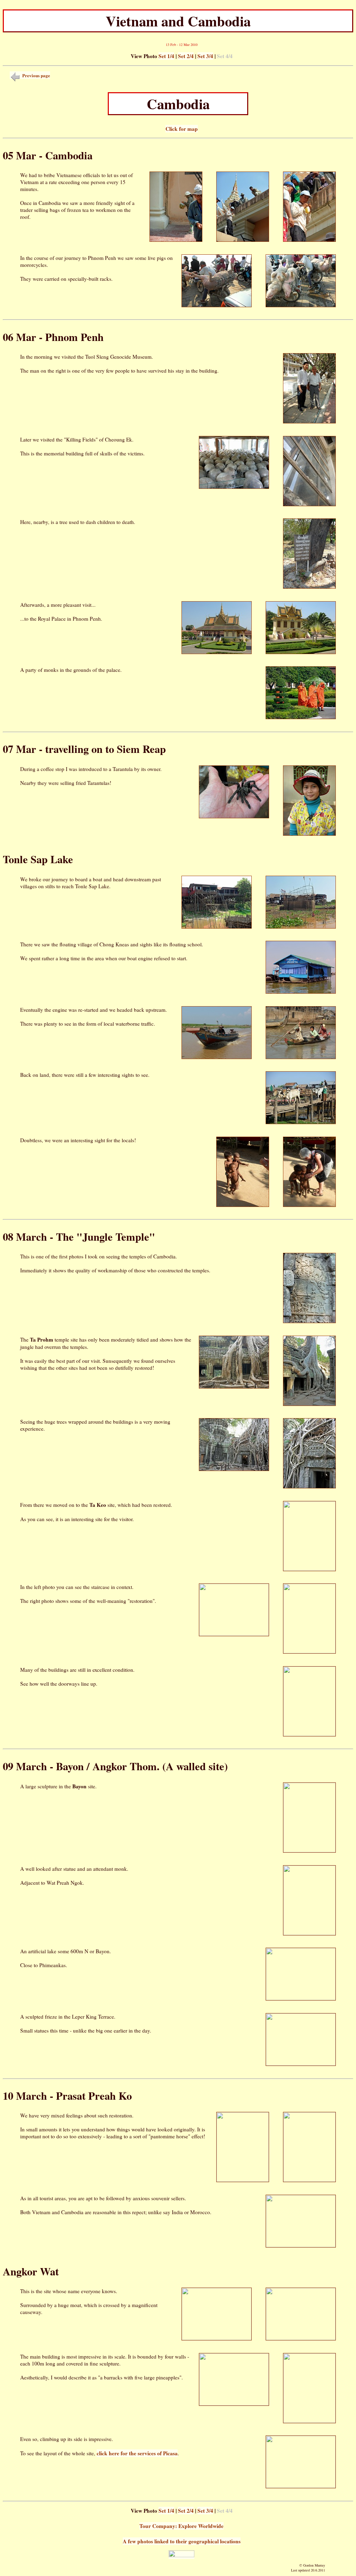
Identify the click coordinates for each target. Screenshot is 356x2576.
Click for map (182, 129)
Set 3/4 (205, 56)
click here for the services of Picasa (137, 2453)
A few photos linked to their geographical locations (182, 2541)
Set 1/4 (166, 56)
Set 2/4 (186, 56)
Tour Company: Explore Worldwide (181, 2526)
